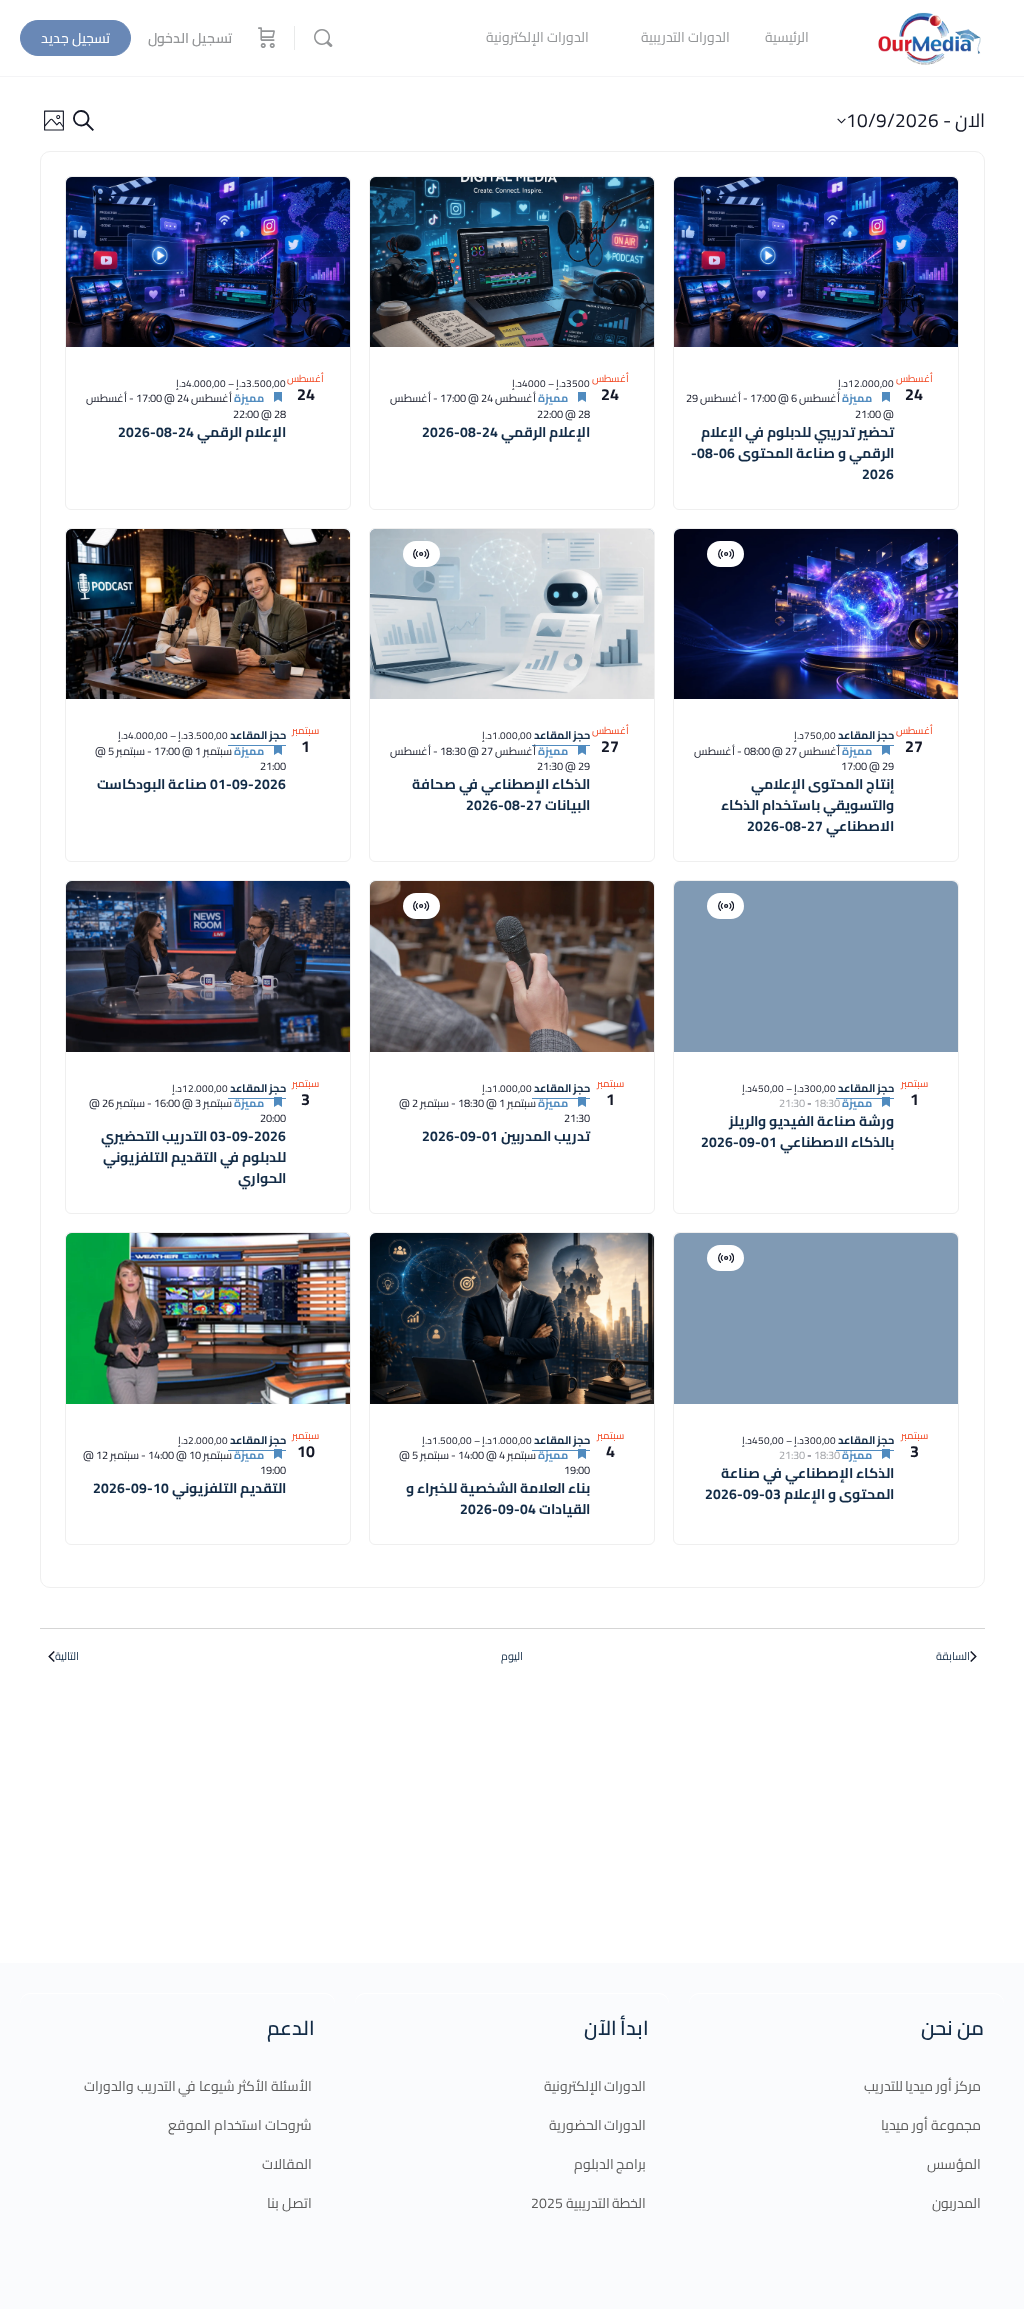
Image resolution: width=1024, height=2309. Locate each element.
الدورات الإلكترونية (595, 2086)
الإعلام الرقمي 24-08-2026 (506, 432)
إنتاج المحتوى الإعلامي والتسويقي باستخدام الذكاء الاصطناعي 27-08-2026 (807, 805)
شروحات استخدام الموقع (240, 2125)
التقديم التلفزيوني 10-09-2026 (189, 1488)
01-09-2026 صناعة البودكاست (191, 784)
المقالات (287, 2164)
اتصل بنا (289, 2203)
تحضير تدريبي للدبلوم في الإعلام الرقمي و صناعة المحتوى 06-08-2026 (792, 453)
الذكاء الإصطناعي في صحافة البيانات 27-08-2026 (501, 794)
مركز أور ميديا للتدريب (922, 2086)
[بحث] (323, 38)
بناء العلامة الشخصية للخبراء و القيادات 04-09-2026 (498, 1498)
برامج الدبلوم (610, 2164)
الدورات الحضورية (598, 2125)
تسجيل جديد (75, 38)
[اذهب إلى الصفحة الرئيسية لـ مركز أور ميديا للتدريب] (929, 35)
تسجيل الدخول (190, 38)
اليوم (512, 1656)
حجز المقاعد (865, 735)
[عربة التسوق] (265, 38)
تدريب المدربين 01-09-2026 (506, 1136)
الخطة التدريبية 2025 (589, 2203)
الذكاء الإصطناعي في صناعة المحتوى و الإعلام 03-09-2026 (799, 1483)
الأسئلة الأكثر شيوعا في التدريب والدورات (198, 2086)
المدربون (956, 2203)
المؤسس (954, 2164)
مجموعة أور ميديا (931, 2125)
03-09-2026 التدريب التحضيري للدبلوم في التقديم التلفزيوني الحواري (193, 1157)
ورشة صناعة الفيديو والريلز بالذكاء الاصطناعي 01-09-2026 (797, 1131)
